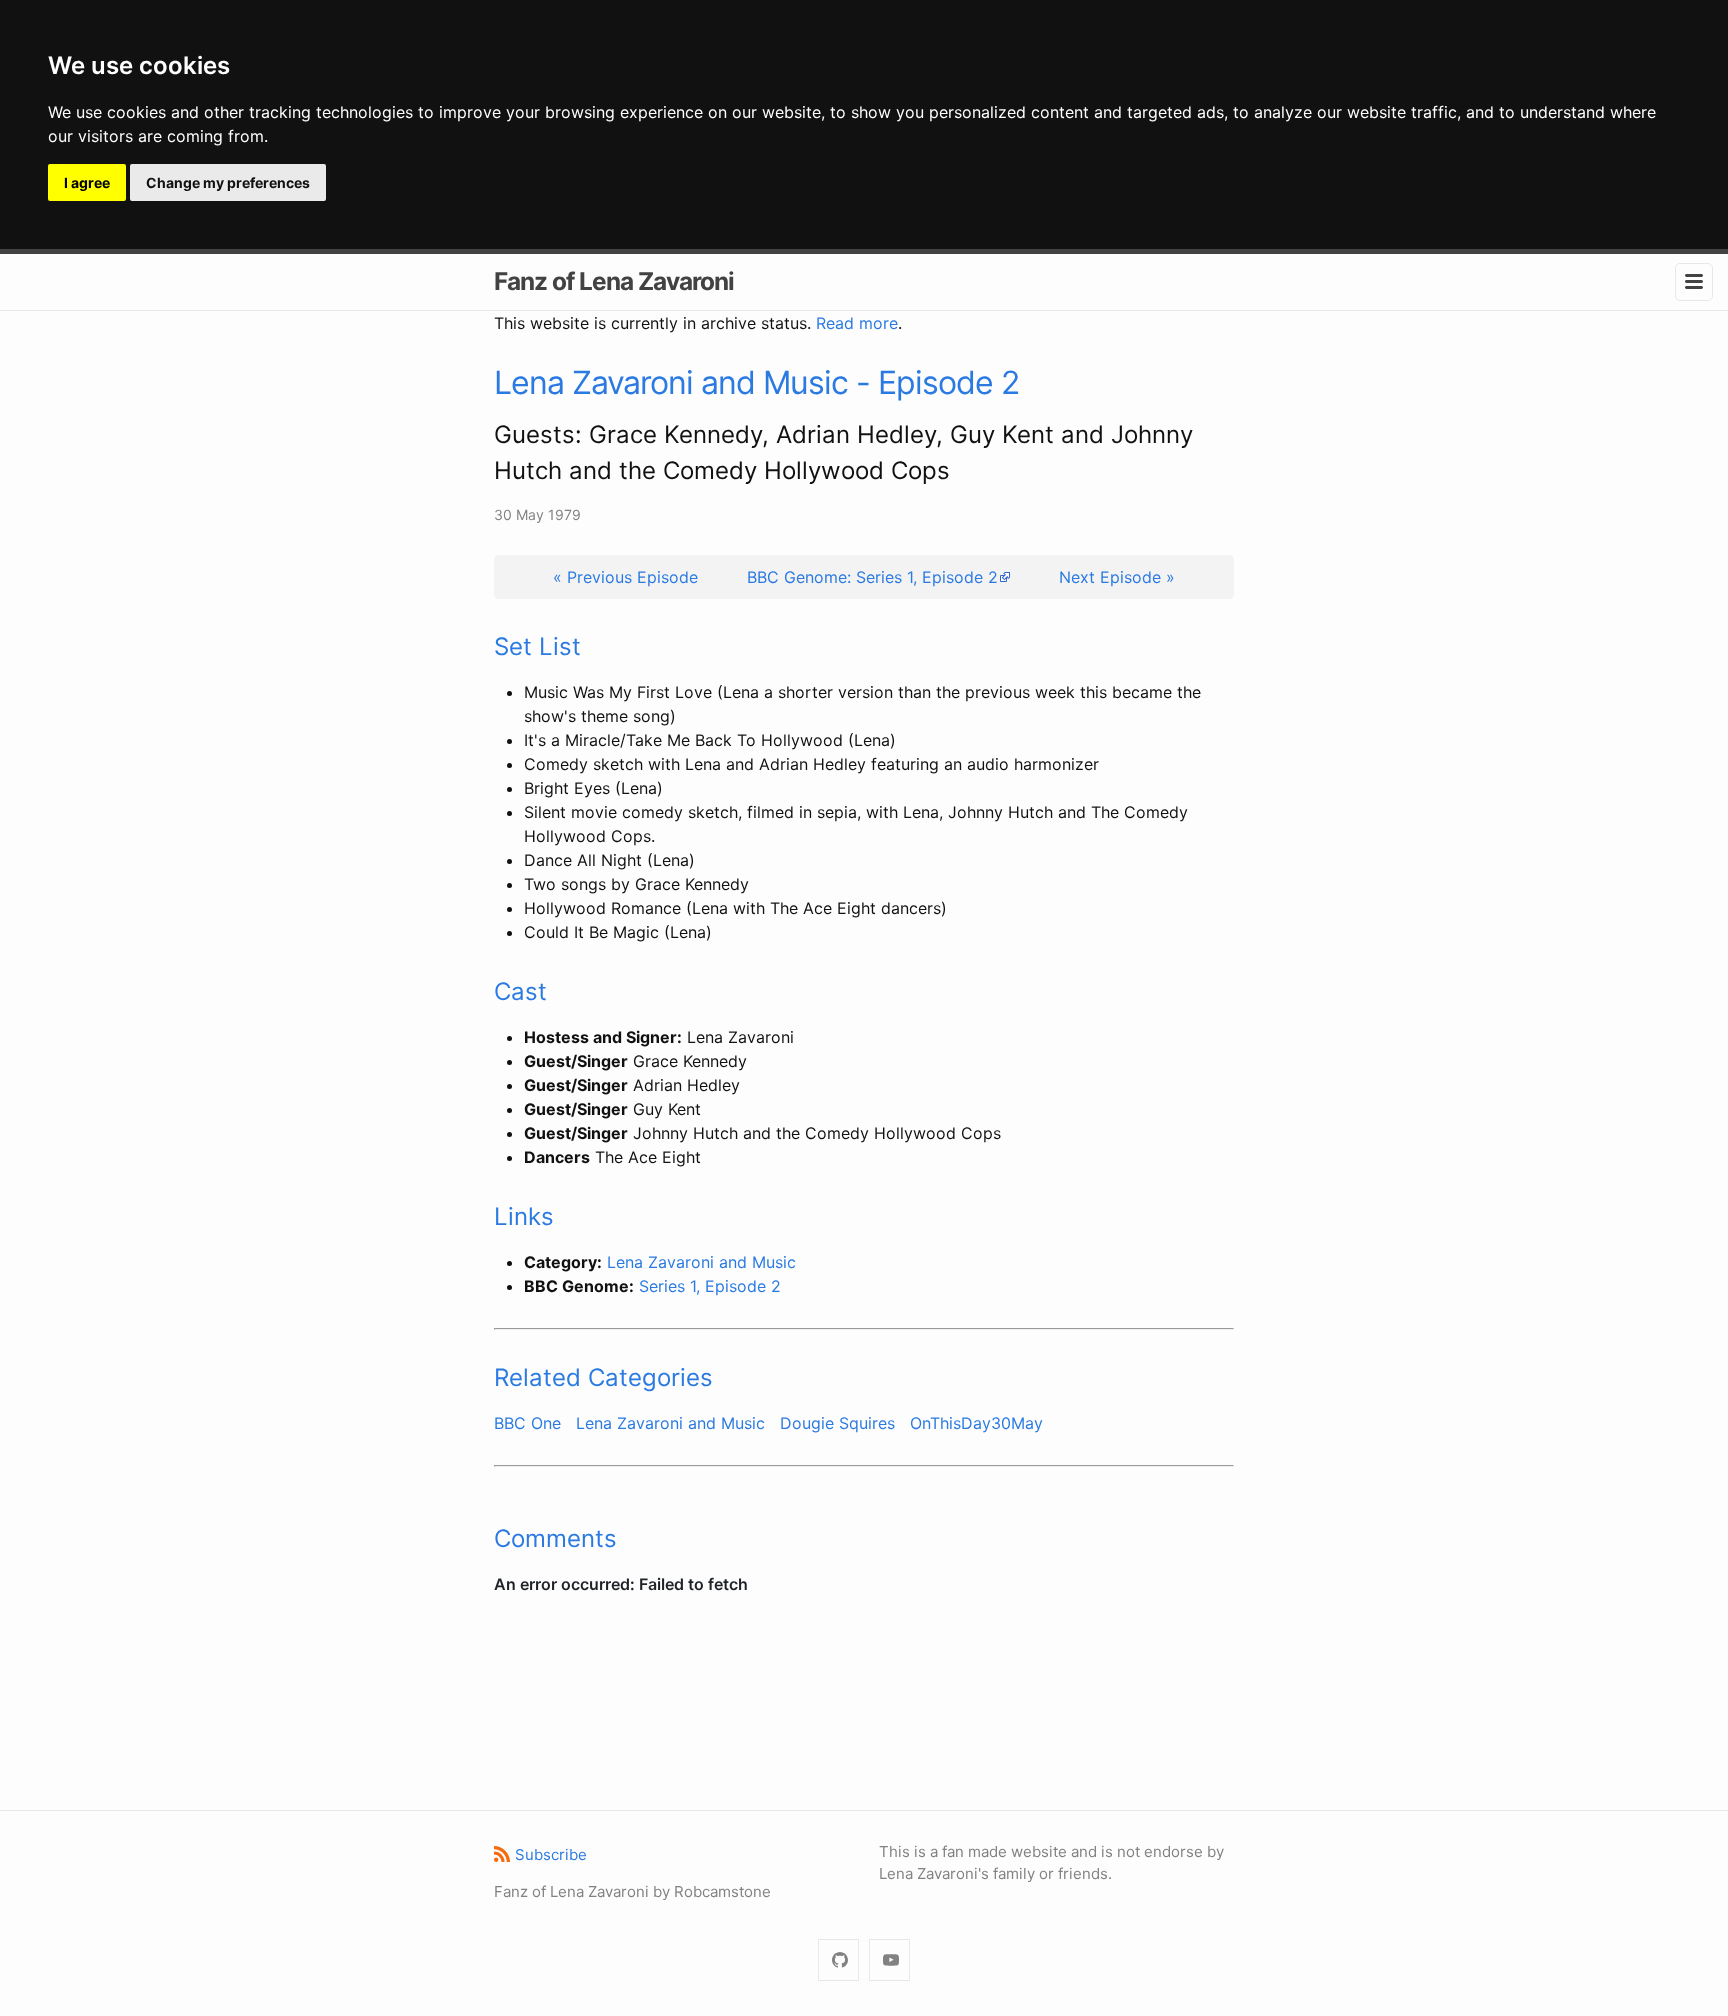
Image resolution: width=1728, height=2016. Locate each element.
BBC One (527, 1423)
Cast (520, 991)
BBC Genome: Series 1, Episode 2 (872, 577)
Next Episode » (1117, 577)
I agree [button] (87, 182)
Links (524, 1216)
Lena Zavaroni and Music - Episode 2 (756, 382)
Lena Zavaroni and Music (701, 1262)
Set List (537, 646)
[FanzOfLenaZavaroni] (838, 1960)
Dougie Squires (837, 1423)
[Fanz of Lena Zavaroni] (889, 1960)
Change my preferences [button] (228, 182)
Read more (857, 323)
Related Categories (603, 1377)
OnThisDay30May (976, 1423)
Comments (555, 1538)
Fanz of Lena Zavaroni (614, 281)
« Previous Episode (625, 577)
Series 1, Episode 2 (710, 1286)
